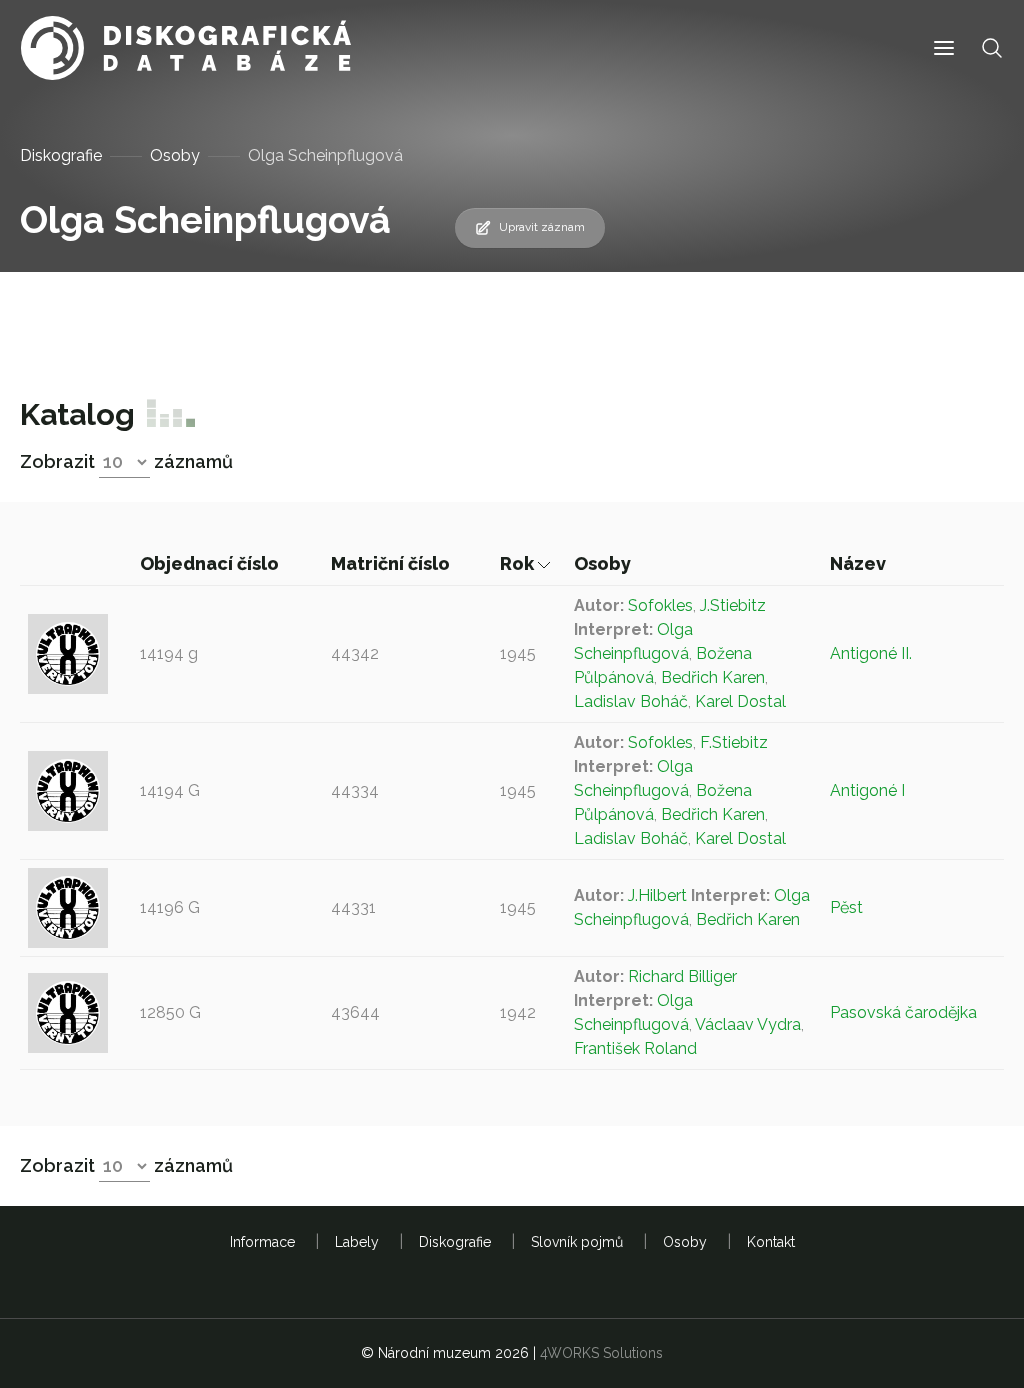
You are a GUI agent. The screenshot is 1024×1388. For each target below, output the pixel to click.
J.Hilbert (657, 895)
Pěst (846, 907)
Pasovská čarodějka (903, 1012)
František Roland (635, 1048)
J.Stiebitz (733, 605)
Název (860, 563)
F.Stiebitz (734, 742)
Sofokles (660, 605)
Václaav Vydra (748, 1024)
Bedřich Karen (713, 677)
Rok (519, 563)
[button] (944, 48)
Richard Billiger (682, 976)
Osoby (175, 155)
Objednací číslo (211, 563)
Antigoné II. (871, 653)
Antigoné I (867, 790)
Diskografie (61, 155)
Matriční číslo (392, 563)
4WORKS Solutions (601, 1353)
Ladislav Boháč (631, 701)
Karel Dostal (740, 701)
